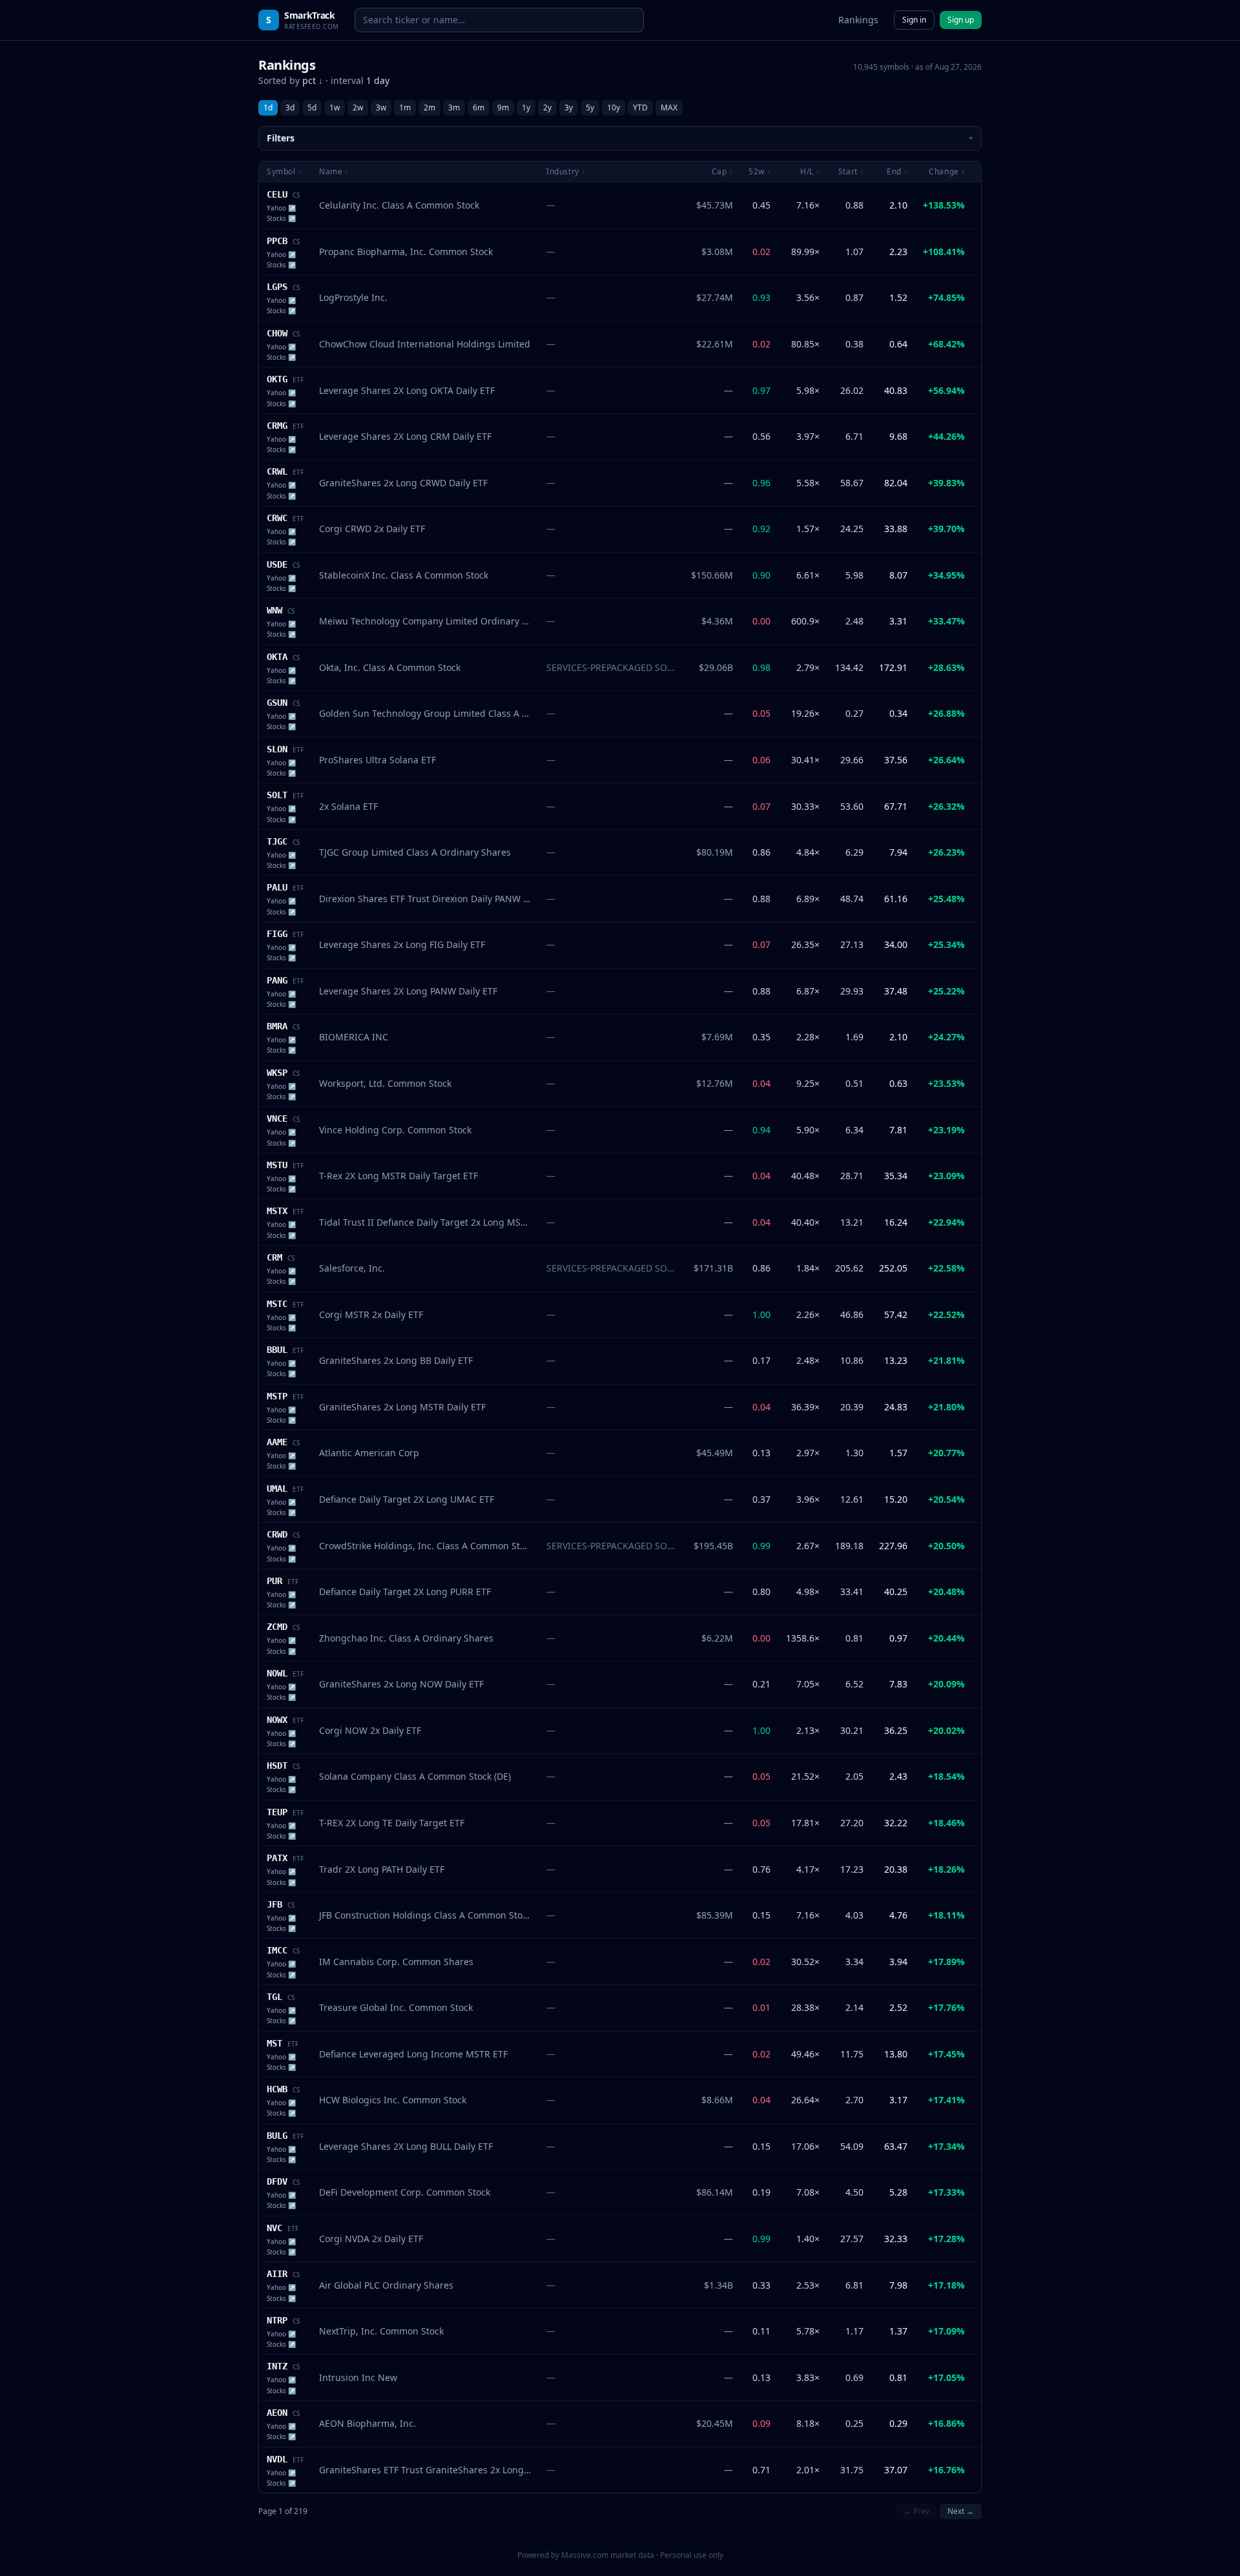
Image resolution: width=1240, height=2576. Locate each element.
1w (335, 108)
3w (381, 108)
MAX (669, 108)
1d (268, 108)
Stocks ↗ (281, 218)
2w (358, 108)
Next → (961, 2511)
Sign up (961, 20)
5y (590, 108)
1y (526, 108)
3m (454, 108)
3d (290, 108)
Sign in (914, 20)
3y (569, 108)
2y (547, 108)
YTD (640, 108)
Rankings (858, 20)
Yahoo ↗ (281, 208)
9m (503, 108)
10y (614, 108)
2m (429, 108)
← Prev (916, 2511)
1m (405, 108)
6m (479, 108)
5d (312, 108)
